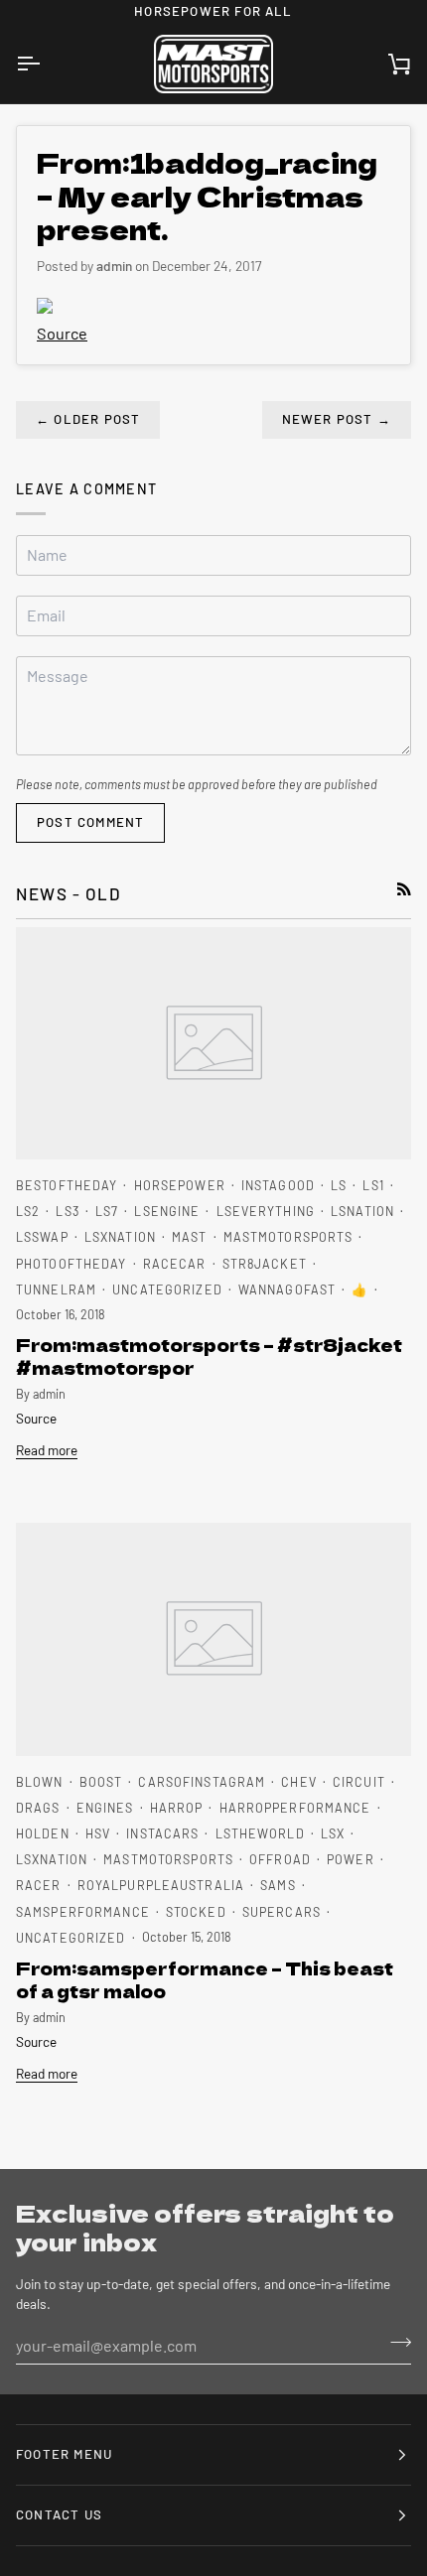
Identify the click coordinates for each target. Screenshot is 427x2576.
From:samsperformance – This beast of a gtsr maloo (205, 1979)
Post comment (90, 822)
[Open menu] (46, 65)
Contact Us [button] (59, 2514)
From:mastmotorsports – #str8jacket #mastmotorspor (209, 1356)
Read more (47, 1450)
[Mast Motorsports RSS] (404, 889)
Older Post (88, 419)
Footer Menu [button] (64, 2454)
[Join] (395, 2343)
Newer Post (337, 419)
